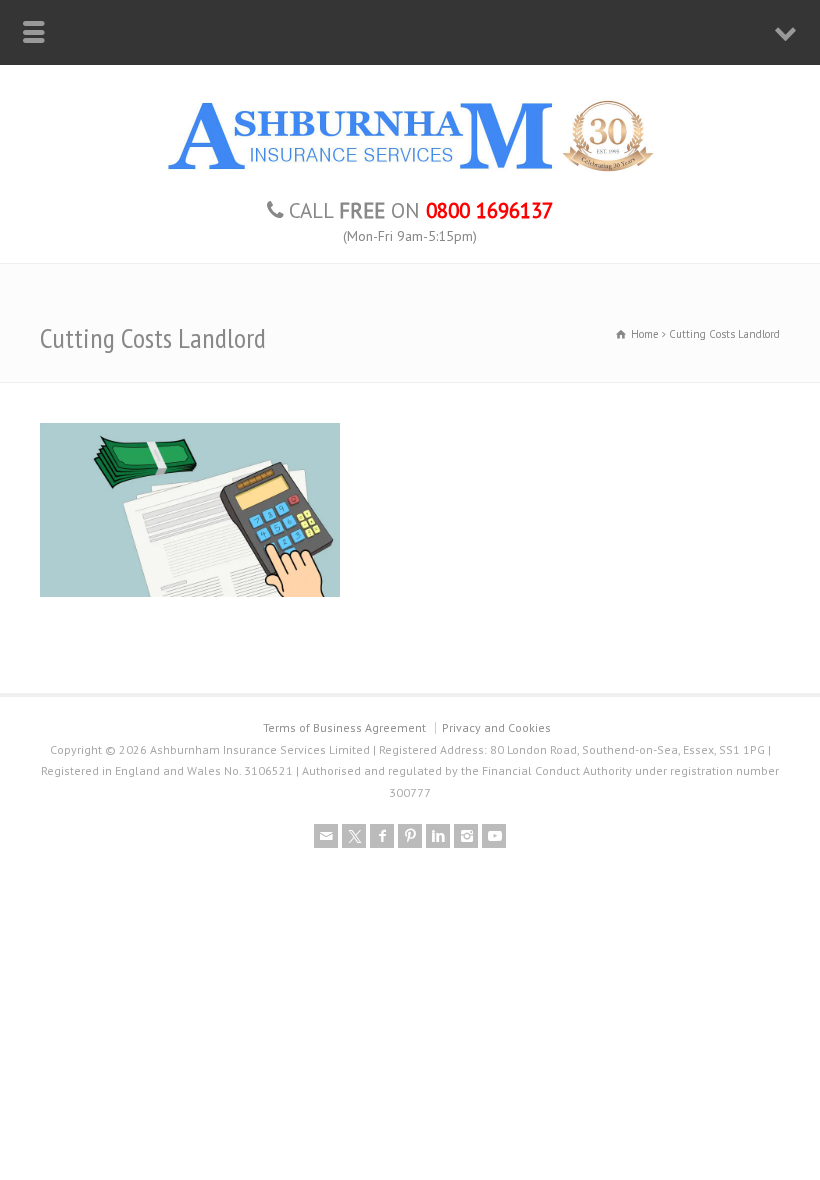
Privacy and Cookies (496, 727)
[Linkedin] (438, 836)
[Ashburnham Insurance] (410, 172)
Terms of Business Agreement (344, 727)
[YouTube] (494, 836)
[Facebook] (382, 836)
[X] (354, 836)
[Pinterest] (410, 836)
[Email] (326, 836)
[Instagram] (466, 836)
